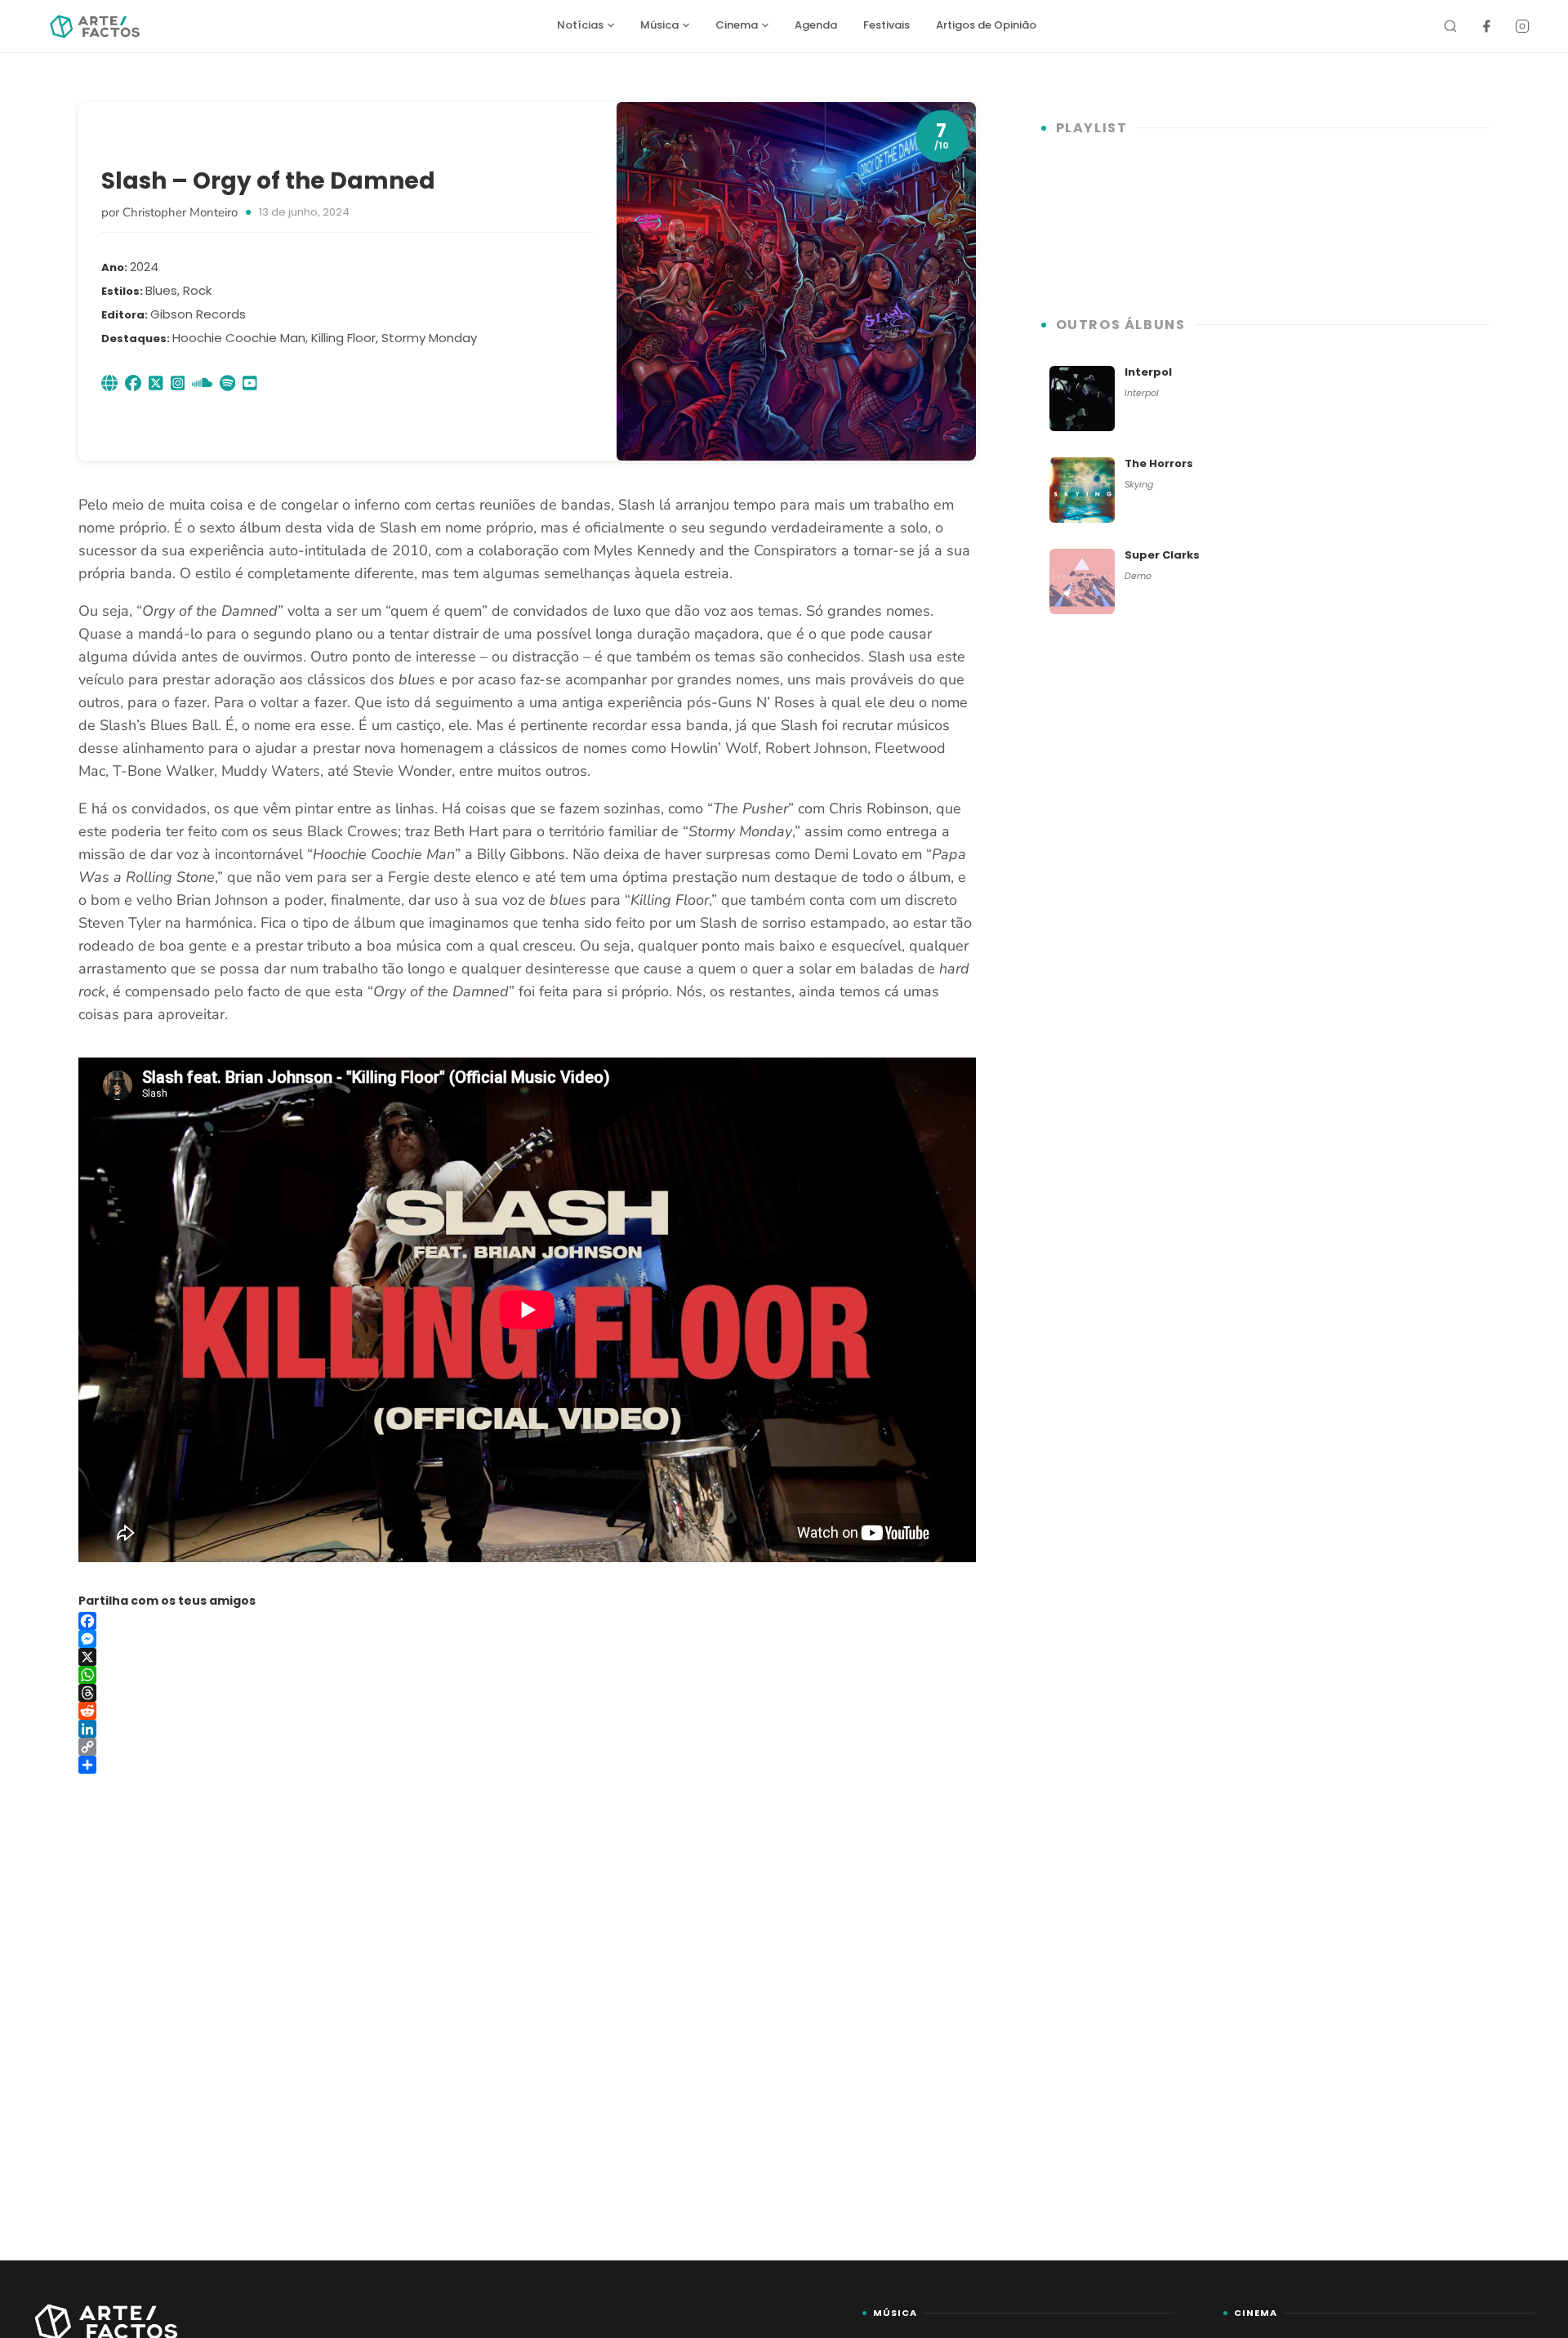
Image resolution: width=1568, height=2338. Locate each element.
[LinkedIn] (527, 1729)
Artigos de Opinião (986, 25)
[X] (527, 1657)
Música (659, 25)
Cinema (737, 25)
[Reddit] (527, 1711)
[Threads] (527, 1693)
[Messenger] (527, 1639)
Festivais (886, 25)
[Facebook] (1486, 26)
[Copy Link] (527, 1747)
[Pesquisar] (1450, 26)
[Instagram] (1522, 26)
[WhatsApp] (527, 1675)
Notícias (580, 25)
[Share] (527, 1765)
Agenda (816, 25)
